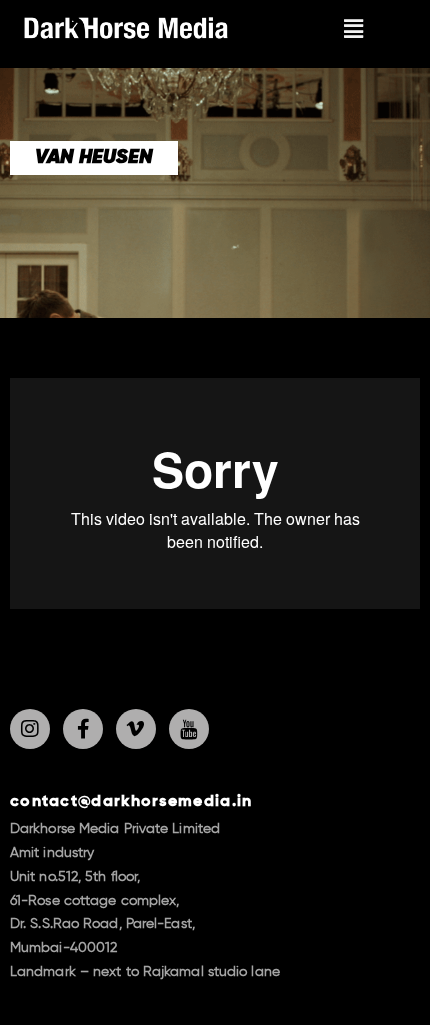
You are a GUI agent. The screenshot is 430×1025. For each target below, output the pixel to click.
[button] (354, 28)
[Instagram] (30, 729)
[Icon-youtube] (189, 729)
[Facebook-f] (83, 729)
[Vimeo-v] (136, 729)
